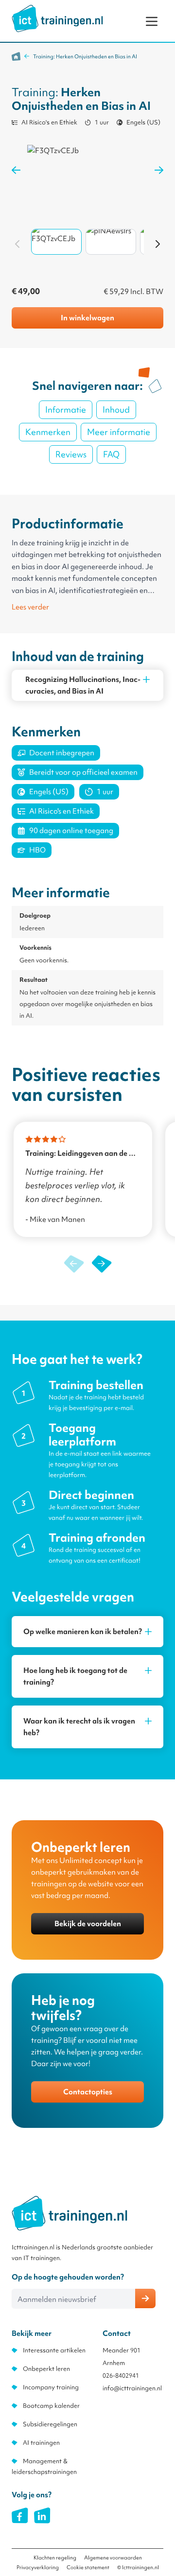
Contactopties (88, 2092)
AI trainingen (41, 2443)
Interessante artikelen (54, 2350)
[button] (101, 1264)
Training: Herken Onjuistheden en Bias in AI (85, 56)
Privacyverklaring (38, 2567)
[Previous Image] (16, 170)
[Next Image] (159, 170)
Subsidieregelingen (50, 2424)
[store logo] (57, 18)
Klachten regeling (55, 2558)
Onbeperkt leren (46, 2369)
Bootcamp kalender (51, 2406)
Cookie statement (88, 2567)
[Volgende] (157, 244)
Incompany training (51, 2387)
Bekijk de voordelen (88, 1924)
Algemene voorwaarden (113, 2558)
